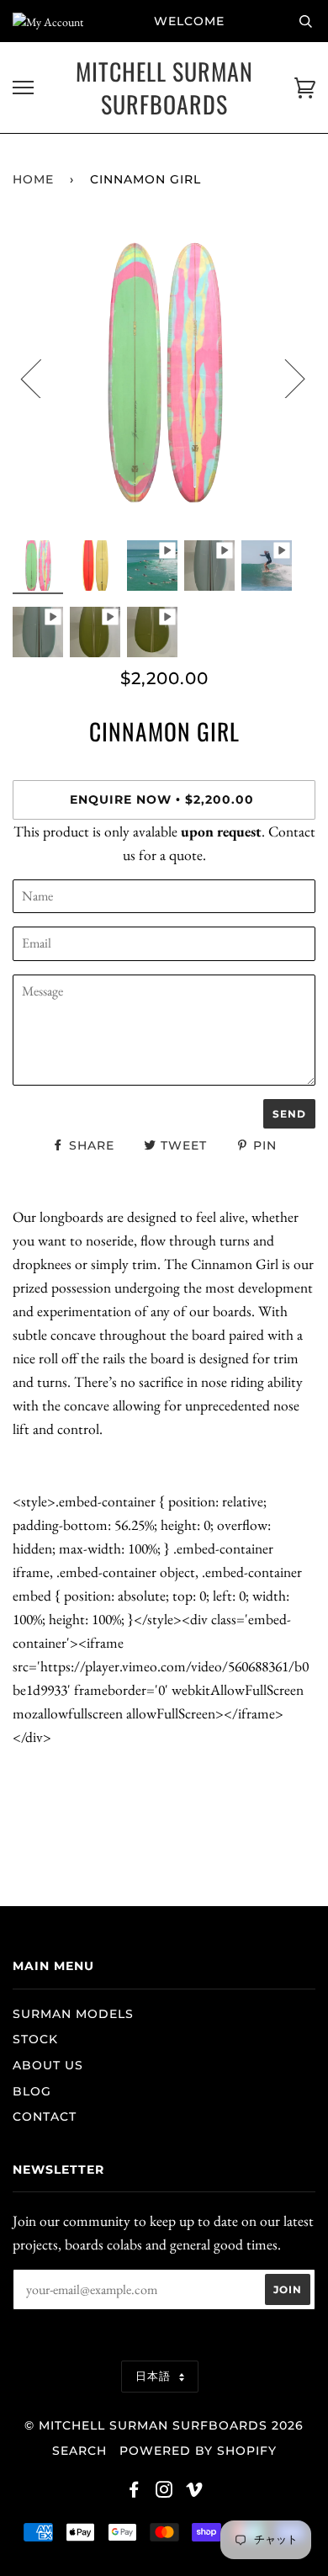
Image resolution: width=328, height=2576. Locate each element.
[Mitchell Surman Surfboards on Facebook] (134, 2492)
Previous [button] (41, 378)
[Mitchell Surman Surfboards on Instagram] (164, 2492)
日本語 (155, 2376)
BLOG (32, 2091)
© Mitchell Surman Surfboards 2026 (164, 2425)
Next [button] (285, 378)
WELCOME (189, 21)
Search (79, 2451)
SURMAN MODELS (73, 2014)
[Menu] (23, 88)
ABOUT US (48, 2065)
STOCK (35, 2039)
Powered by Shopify (198, 2451)
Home (33, 179)
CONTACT (45, 2117)
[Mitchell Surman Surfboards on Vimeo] (195, 2492)
